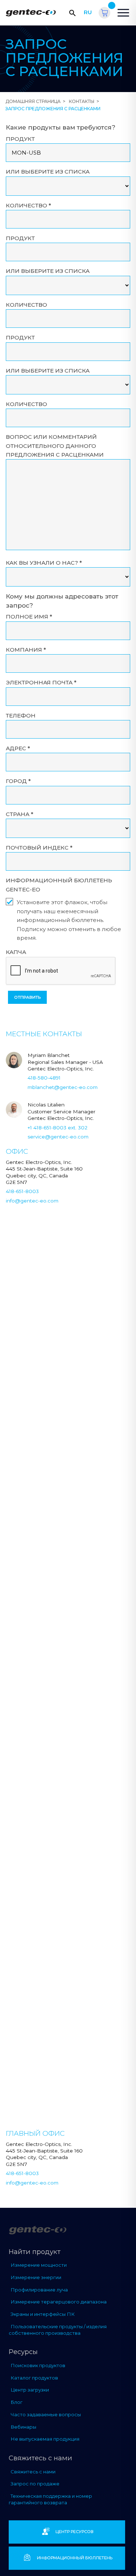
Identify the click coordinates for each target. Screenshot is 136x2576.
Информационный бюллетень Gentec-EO (59, 885)
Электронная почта (41, 682)
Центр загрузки (30, 2390)
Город (18, 781)
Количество (28, 205)
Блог (17, 2402)
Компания (26, 650)
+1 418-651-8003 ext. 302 (57, 1128)
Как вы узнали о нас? (44, 563)
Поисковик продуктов (38, 2365)
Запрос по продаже (35, 2484)
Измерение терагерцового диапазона (59, 2302)
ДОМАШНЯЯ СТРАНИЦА (33, 101)
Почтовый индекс (39, 848)
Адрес (18, 748)
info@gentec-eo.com (32, 1201)
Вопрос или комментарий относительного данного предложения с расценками (55, 446)
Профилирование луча (39, 2290)
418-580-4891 (44, 1078)
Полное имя (29, 617)
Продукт (20, 139)
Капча (16, 952)
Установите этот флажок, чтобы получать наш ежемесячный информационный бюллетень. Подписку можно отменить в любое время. (69, 920)
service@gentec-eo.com (58, 1137)
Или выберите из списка (48, 172)
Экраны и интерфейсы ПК (43, 2314)
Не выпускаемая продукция (45, 2439)
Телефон (21, 715)
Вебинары (23, 2427)
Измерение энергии (36, 2277)
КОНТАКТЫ (82, 101)
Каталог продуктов (34, 2378)
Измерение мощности (39, 2265)
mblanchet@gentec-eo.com (63, 1087)
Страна (20, 814)
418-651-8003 (22, 1191)
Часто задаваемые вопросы (46, 2414)
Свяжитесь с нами (33, 2472)
